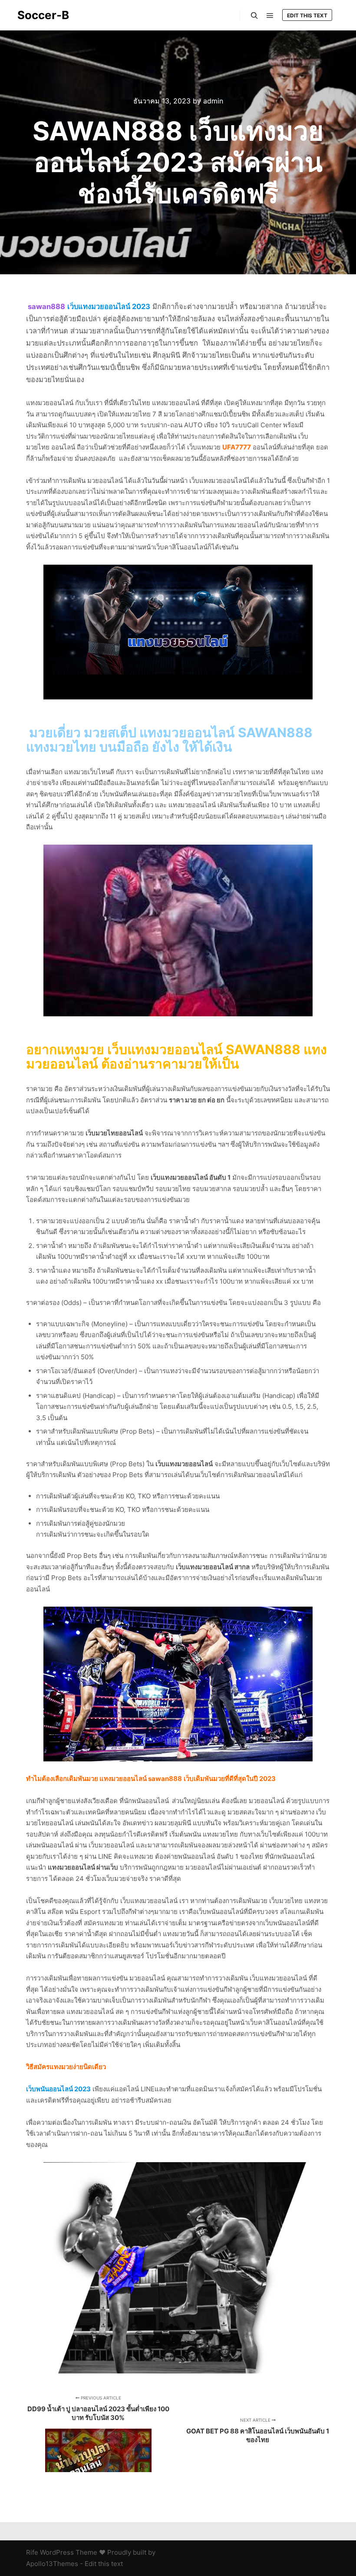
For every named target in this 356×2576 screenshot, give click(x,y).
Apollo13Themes (52, 2564)
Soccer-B (43, 15)
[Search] (254, 16)
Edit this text (307, 15)
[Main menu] (270, 16)
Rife (32, 2552)
